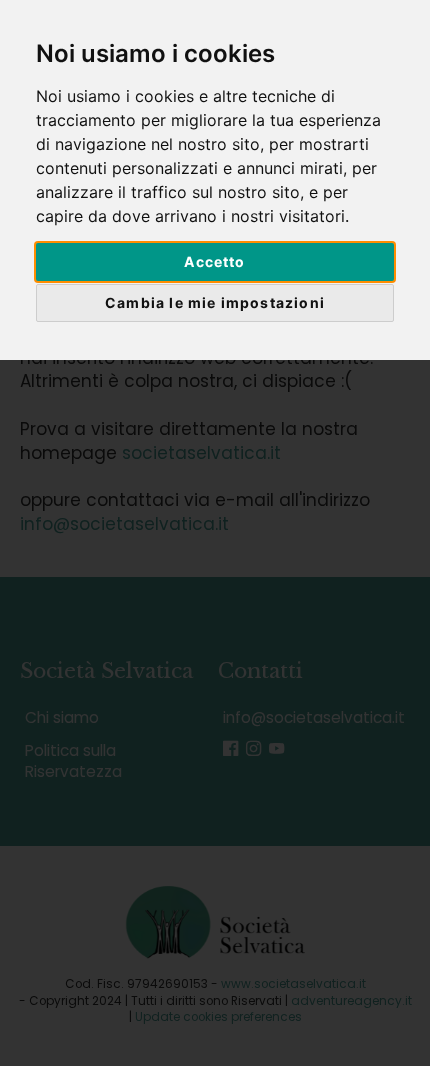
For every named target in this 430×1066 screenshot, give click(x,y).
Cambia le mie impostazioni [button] (215, 302)
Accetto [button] (214, 261)
